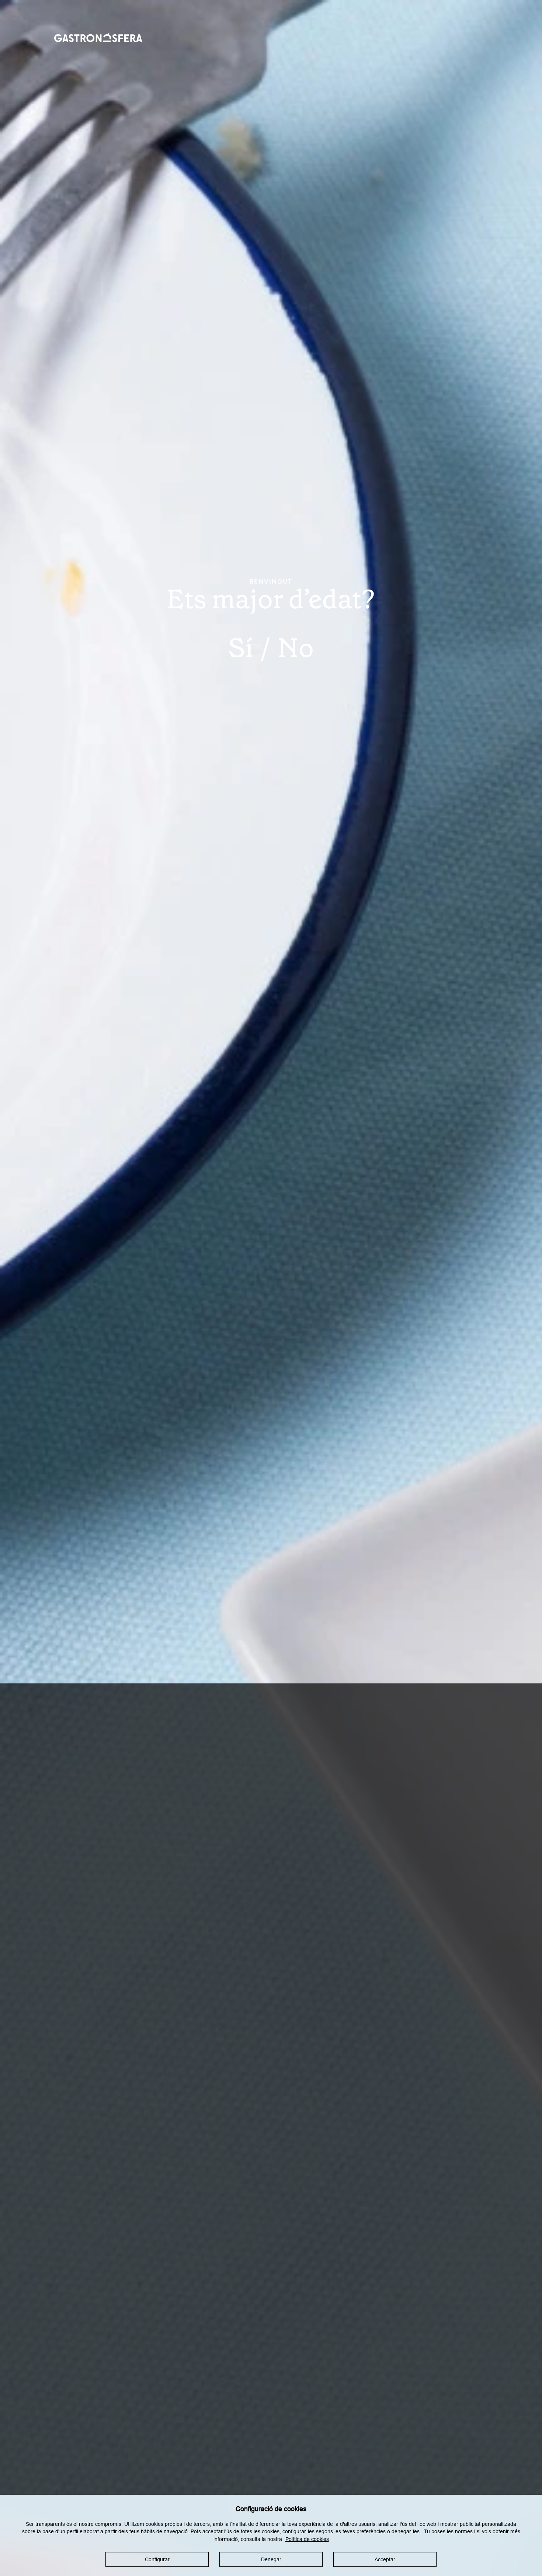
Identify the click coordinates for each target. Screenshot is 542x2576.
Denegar (271, 2559)
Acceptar (385, 2559)
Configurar (157, 2559)
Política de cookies (307, 2539)
